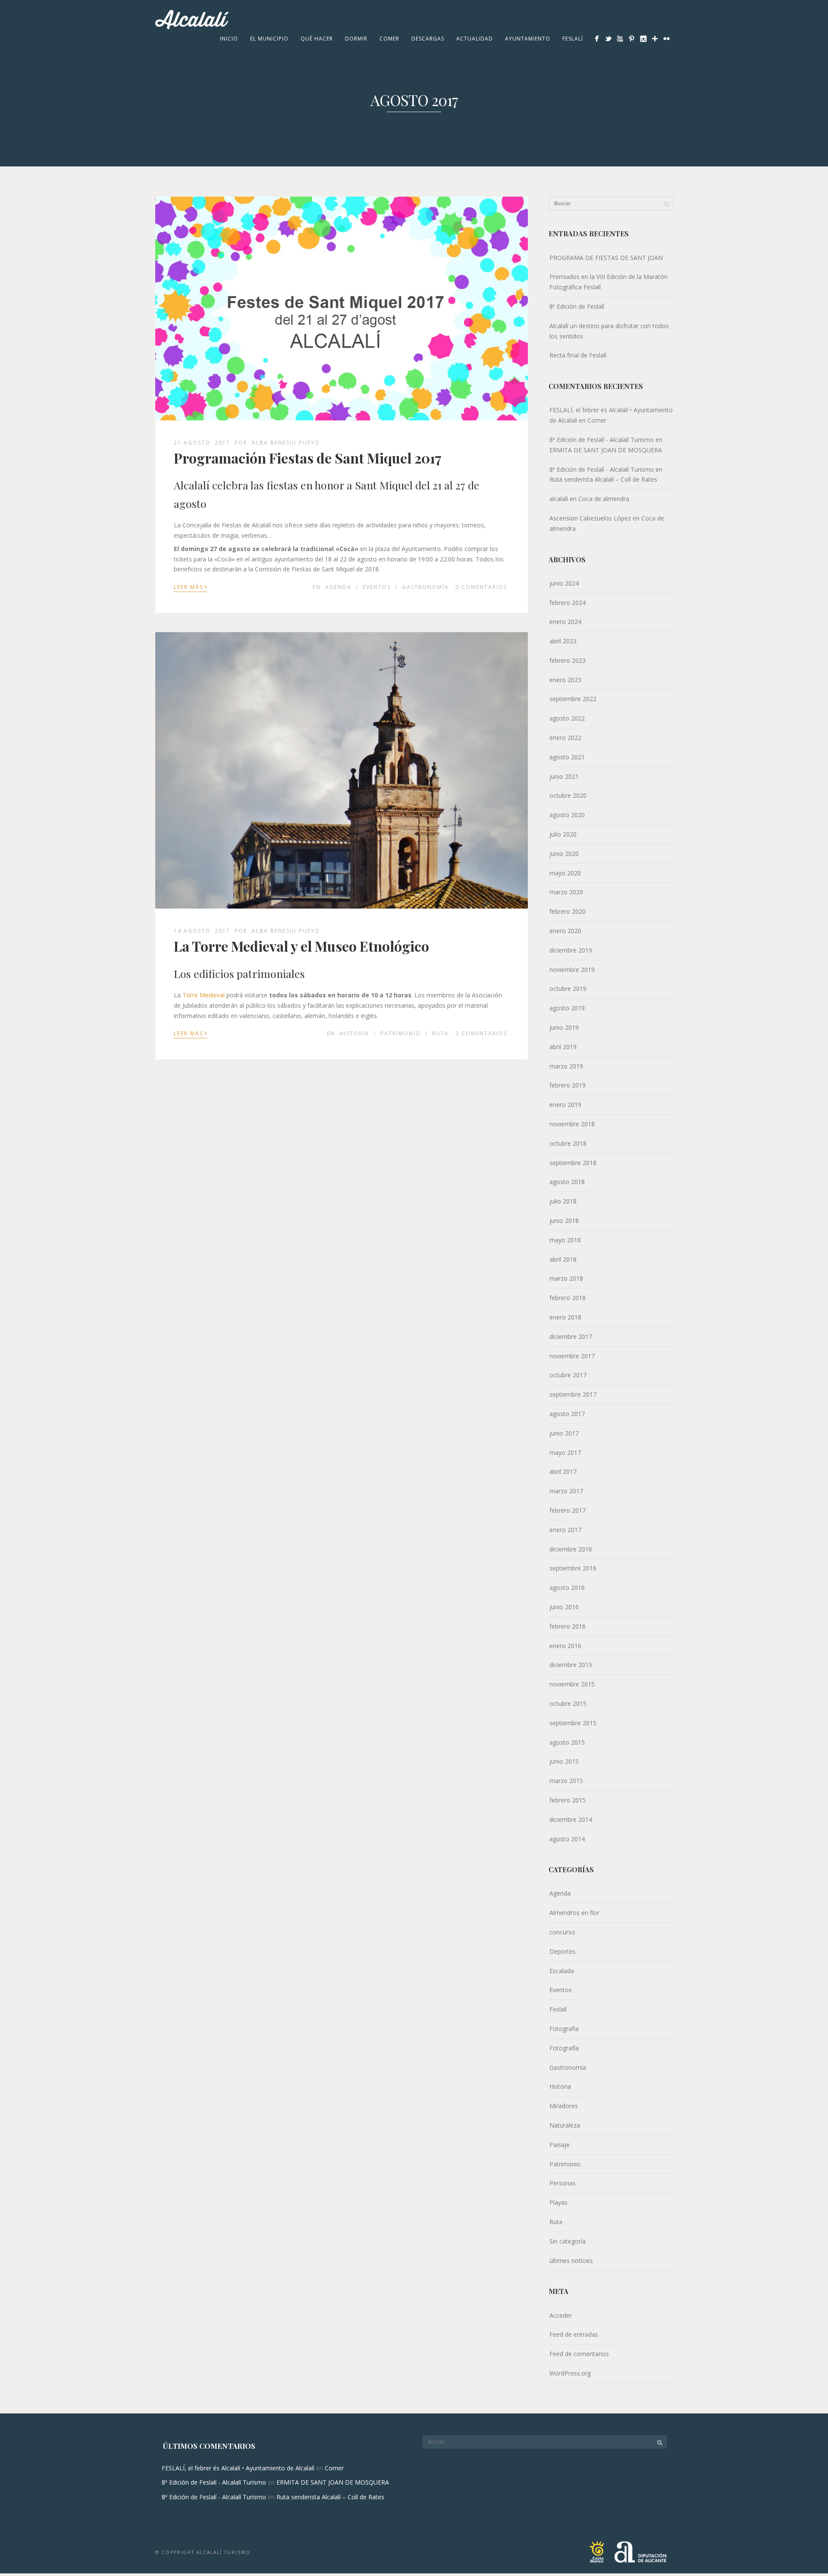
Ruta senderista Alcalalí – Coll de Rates (603, 479)
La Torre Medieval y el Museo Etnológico (301, 946)
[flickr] (666, 39)
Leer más (191, 586)
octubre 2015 (568, 1703)
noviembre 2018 (572, 1124)
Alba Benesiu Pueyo (286, 443)
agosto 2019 (567, 1008)
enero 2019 (565, 1105)
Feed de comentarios (579, 2354)
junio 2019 (564, 1027)
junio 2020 (564, 854)
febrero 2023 (568, 660)
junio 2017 (564, 1433)
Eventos (377, 587)
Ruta (441, 1033)
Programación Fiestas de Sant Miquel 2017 (308, 458)
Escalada (562, 1971)
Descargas (428, 39)
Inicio (229, 39)
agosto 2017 (567, 1414)
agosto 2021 (567, 757)
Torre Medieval (204, 995)
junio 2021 (564, 776)
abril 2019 (563, 1047)
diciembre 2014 (571, 1819)
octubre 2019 (568, 989)
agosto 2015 (567, 1742)
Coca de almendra (604, 499)
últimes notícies (571, 2261)
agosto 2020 (567, 815)
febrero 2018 (568, 1298)
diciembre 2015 (571, 1665)
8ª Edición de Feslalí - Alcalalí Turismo (602, 440)
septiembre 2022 (573, 699)
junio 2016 (564, 1607)
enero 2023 (565, 680)
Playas (558, 2202)
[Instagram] (643, 39)
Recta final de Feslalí (578, 355)
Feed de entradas (574, 2334)
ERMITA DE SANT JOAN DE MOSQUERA (606, 450)
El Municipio (269, 39)
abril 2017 (563, 1471)
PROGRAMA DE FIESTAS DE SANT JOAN (606, 258)
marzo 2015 (566, 1781)
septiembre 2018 (573, 1163)
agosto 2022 (567, 718)
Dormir (356, 39)
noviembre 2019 (572, 970)
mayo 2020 (565, 873)
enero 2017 (565, 1530)
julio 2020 (563, 834)
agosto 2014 (567, 1839)
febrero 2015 (568, 1800)
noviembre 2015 (572, 1684)
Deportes (563, 1951)
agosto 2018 (567, 1182)
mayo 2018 (565, 1240)
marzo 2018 (566, 1278)
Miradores (564, 2106)
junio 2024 (564, 583)
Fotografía (564, 2048)
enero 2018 (565, 1317)
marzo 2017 (566, 1491)
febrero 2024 (568, 603)
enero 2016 (565, 1646)
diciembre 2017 (571, 1337)
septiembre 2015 (573, 1723)
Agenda (338, 587)
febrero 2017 (568, 1510)
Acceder (561, 2315)
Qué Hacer (317, 39)
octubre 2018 (568, 1143)
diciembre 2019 (571, 950)
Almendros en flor (574, 1913)
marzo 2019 (566, 1066)
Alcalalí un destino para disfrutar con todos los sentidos (609, 331)
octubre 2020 (568, 795)
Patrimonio (401, 1033)
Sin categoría (568, 2241)
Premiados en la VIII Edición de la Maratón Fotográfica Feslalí (608, 282)
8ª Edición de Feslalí (577, 306)
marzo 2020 (566, 892)
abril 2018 (563, 1259)
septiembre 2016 (573, 1568)
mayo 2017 (565, 1453)
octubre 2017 (568, 1375)
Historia (354, 1033)
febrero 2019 (568, 1085)
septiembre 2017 (573, 1394)
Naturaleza (565, 2125)
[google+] (655, 39)
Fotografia (564, 2029)
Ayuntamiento (528, 39)
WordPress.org (570, 2373)
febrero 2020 (568, 911)
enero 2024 (565, 622)
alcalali (559, 499)
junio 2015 (564, 1761)
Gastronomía (425, 587)
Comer (389, 39)
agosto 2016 (567, 1587)
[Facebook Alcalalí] (597, 39)
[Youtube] (620, 39)
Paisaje (560, 2145)
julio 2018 (563, 1201)
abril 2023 (563, 641)
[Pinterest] (632, 39)
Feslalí (573, 39)
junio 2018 (564, 1221)
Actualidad (475, 39)
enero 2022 (565, 738)
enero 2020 (565, 931)
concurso (562, 1932)
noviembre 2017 (572, 1356)
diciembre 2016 (571, 1549)
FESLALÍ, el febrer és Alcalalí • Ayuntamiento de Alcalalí (238, 2468)
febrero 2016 (568, 1626)
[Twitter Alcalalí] (608, 39)
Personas (563, 2183)
